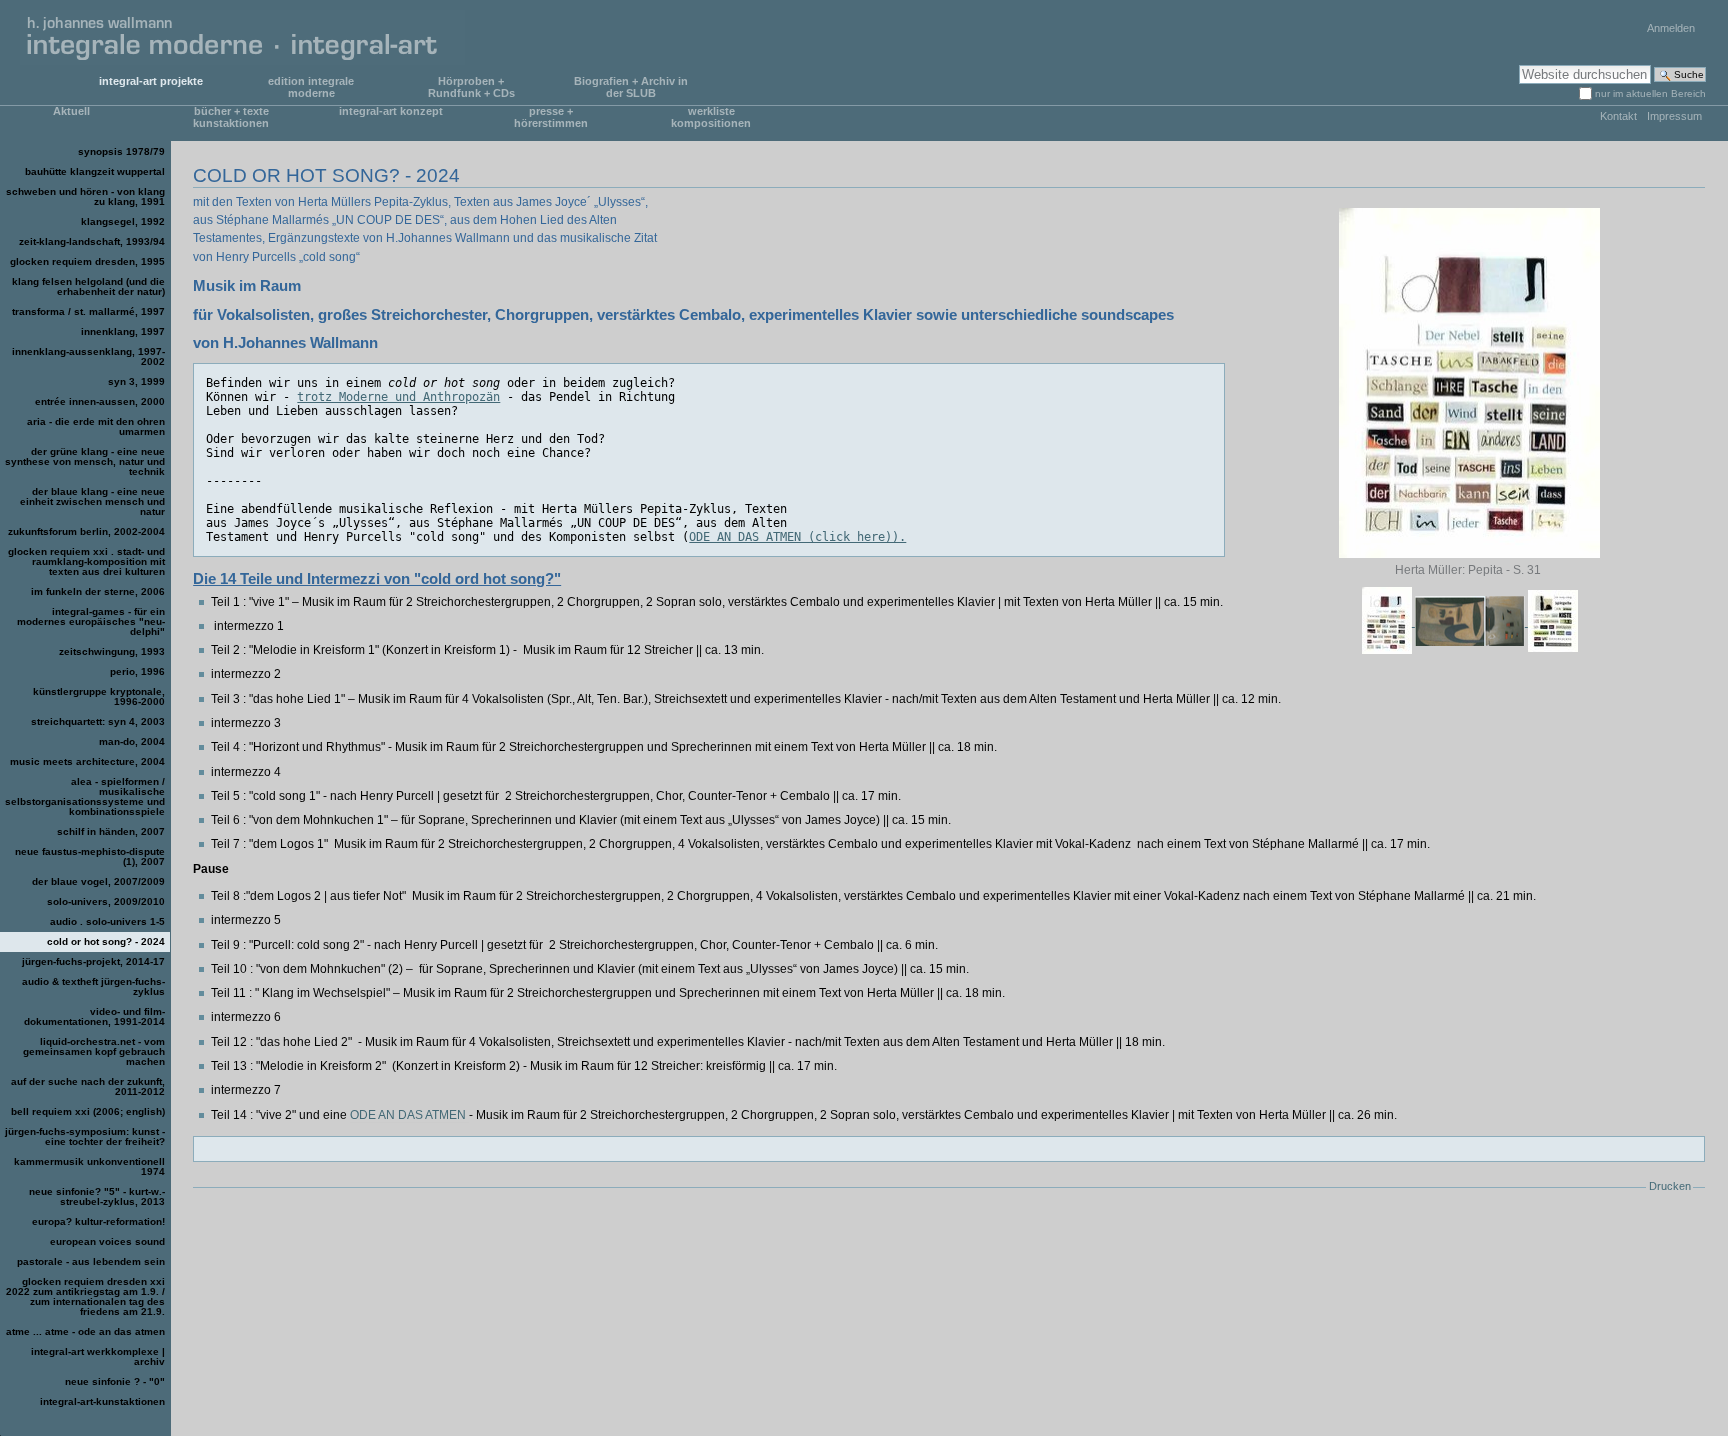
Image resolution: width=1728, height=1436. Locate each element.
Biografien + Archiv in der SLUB (631, 87)
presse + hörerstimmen (551, 117)
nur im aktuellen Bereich (1650, 93)
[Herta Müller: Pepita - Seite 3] (1553, 622)
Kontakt (1618, 116)
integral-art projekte (151, 81)
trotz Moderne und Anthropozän (398, 397)
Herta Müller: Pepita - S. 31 (1469, 570)
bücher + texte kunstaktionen (231, 117)
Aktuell (71, 111)
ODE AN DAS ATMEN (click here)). (797, 537)
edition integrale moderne (311, 87)
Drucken (1670, 1186)
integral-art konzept (391, 111)
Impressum (1674, 116)
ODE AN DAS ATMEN (409, 1115)
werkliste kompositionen (711, 117)
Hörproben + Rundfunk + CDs (471, 87)
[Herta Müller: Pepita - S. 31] (1470, 383)
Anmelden (1671, 28)
